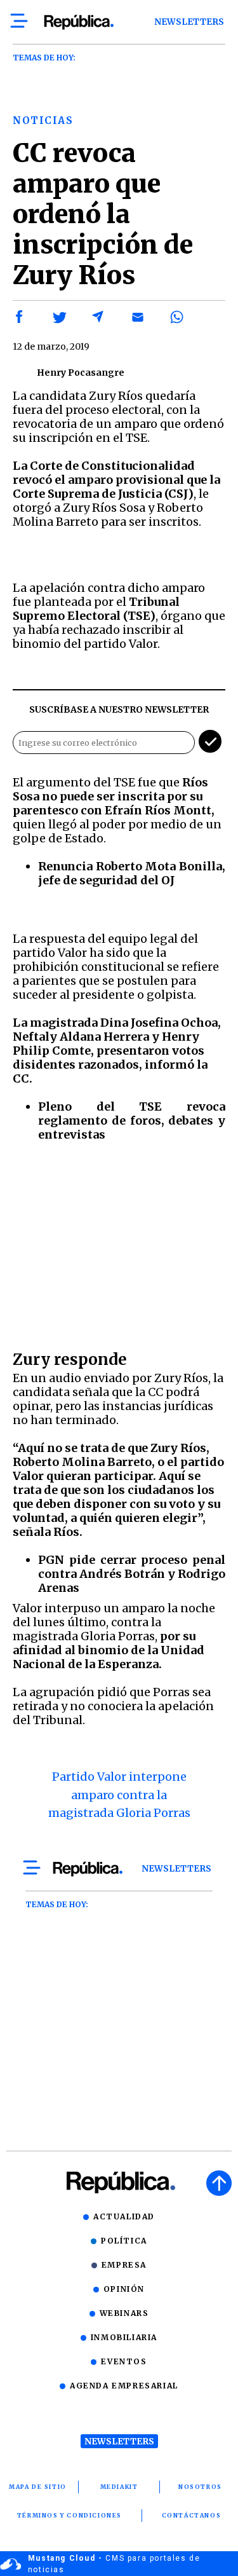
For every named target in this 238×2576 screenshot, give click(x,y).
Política (124, 2241)
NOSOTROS (200, 2487)
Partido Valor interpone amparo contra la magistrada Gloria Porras (119, 1795)
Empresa (124, 2265)
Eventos (124, 2361)
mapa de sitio (38, 2487)
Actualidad (124, 2216)
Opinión (124, 2289)
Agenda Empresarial (124, 2386)
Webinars (124, 2313)
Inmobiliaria (124, 2337)
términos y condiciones (69, 2515)
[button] (20, 317)
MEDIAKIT (119, 2487)
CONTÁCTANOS (192, 2515)
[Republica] (78, 22)
